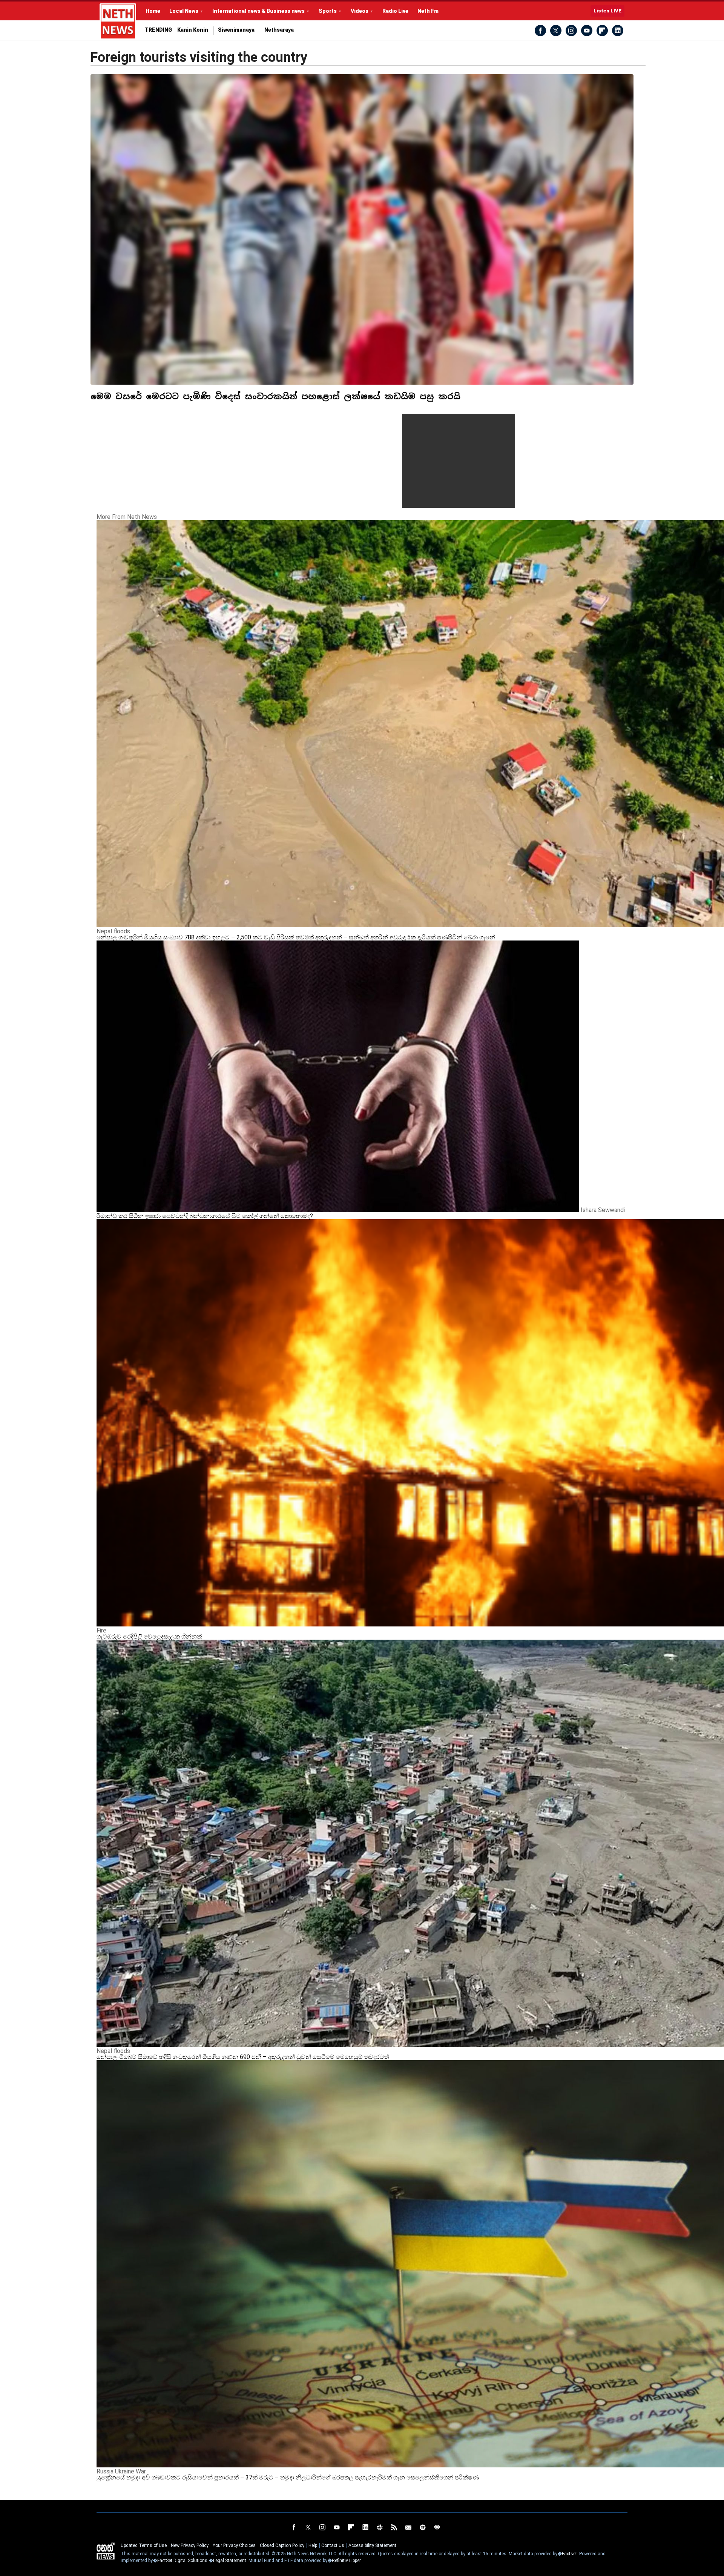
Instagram (571, 31)
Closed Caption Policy (282, 2545)
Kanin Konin (193, 30)
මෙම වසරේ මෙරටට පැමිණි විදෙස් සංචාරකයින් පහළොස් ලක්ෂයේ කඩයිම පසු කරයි (275, 396)
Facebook (540, 31)
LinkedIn (618, 31)
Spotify (423, 2527)
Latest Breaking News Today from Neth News (118, 21)
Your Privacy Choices (234, 2545)
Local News (184, 11)
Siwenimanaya (236, 30)
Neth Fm (428, 11)
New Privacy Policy (190, 2545)
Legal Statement (230, 2561)
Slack (380, 2527)
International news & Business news (258, 11)
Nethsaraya (279, 30)
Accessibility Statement (372, 2545)
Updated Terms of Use (144, 2545)
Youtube (587, 31)
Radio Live (395, 11)
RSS (394, 2527)
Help (313, 2545)
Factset (569, 2554)
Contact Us (333, 2545)
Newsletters (408, 2527)
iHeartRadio (437, 2527)
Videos (360, 11)
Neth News (106, 2551)
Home (153, 11)
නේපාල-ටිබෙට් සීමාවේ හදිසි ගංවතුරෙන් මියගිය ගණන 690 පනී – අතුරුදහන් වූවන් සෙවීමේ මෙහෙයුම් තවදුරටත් (243, 2057)
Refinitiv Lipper (346, 2561)
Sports (328, 11)
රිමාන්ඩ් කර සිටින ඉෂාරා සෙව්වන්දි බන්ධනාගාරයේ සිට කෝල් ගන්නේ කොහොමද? (205, 1216)
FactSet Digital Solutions (182, 2561)
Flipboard (602, 31)
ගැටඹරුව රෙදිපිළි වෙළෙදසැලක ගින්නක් (149, 1636)
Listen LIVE (607, 11)
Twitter (556, 31)
